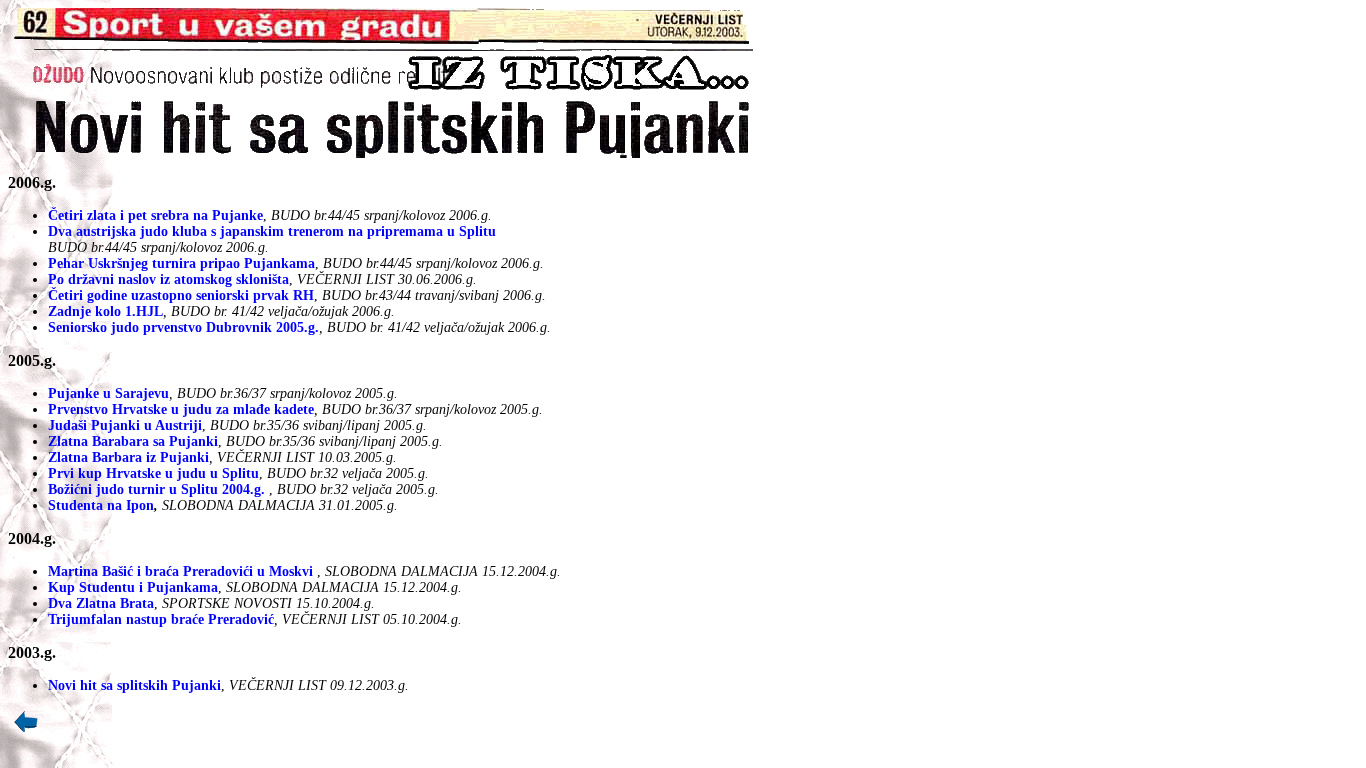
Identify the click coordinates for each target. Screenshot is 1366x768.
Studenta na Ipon (101, 505)
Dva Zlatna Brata (101, 603)
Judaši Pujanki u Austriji (125, 425)
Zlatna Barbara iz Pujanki (128, 457)
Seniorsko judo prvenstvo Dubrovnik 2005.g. (183, 327)
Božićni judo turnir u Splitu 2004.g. (156, 489)
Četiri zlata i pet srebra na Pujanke (155, 215)
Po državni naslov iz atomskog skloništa (168, 279)
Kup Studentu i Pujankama (133, 587)
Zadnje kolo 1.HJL (105, 311)
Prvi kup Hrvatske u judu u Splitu (153, 473)
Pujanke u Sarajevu (108, 393)
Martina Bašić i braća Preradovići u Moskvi (180, 571)
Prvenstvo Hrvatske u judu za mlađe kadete (181, 409)
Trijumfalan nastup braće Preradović (161, 619)
